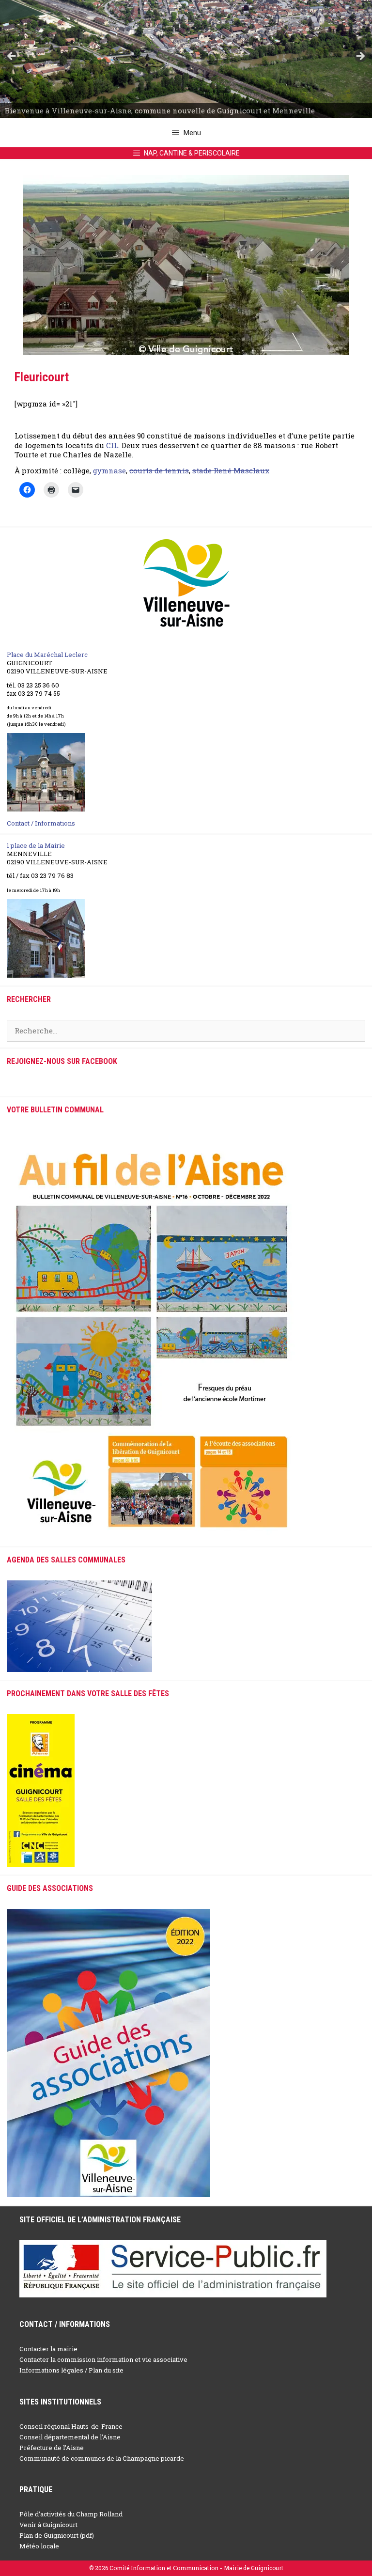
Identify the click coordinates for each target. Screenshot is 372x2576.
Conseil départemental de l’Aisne (70, 2437)
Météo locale (39, 2546)
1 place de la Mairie (36, 845)
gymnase (109, 470)
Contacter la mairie (48, 2349)
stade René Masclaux (231, 470)
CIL (112, 445)
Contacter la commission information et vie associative (103, 2359)
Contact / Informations (41, 823)
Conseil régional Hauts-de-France (71, 2426)
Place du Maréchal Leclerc (47, 655)
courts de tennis (159, 470)
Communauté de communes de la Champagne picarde (102, 2458)
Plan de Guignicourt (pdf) (57, 2535)
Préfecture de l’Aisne (52, 2448)
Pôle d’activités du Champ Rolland (71, 2514)
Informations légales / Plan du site (71, 2370)
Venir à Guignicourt (48, 2525)
